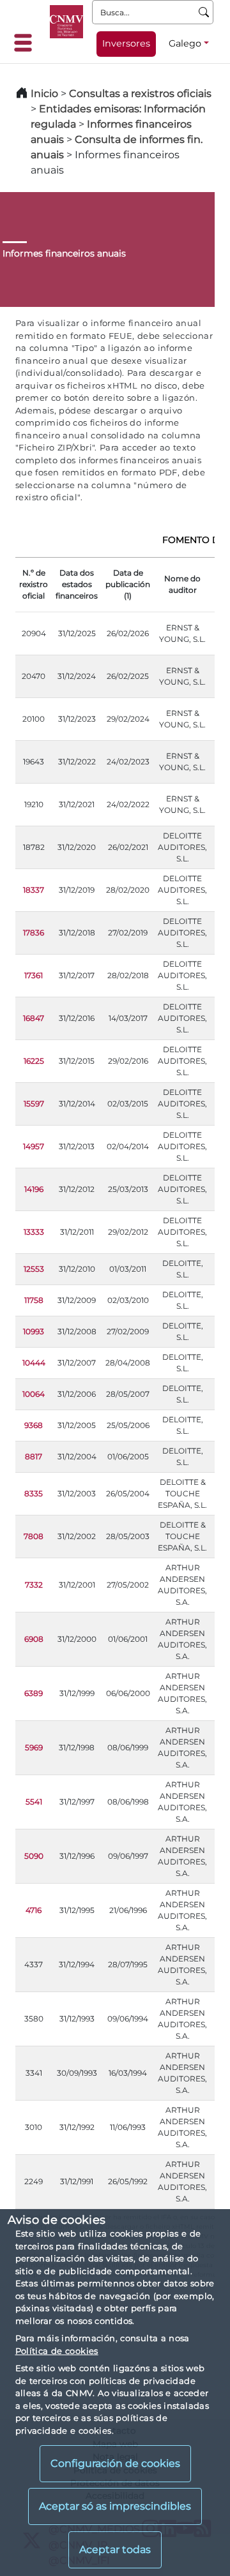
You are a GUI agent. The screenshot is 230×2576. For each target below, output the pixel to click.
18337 (34, 890)
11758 (34, 1300)
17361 (34, 975)
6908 (34, 1639)
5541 (34, 1802)
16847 (34, 1018)
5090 (34, 1856)
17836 (34, 933)
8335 (34, 1493)
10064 (34, 1394)
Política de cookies (57, 2351)
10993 (34, 1331)
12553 (34, 1269)
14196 (34, 1189)
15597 (34, 1104)
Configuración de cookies (115, 2463)
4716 (34, 1910)
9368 (34, 1425)
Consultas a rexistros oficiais (140, 93)
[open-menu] (27, 43)
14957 (34, 1146)
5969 (34, 1747)
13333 (34, 1232)
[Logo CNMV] (66, 22)
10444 (34, 1363)
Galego (185, 43)
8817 (34, 1456)
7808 (34, 1536)
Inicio (44, 93)
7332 (34, 1585)
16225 (34, 1061)
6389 (34, 1693)
